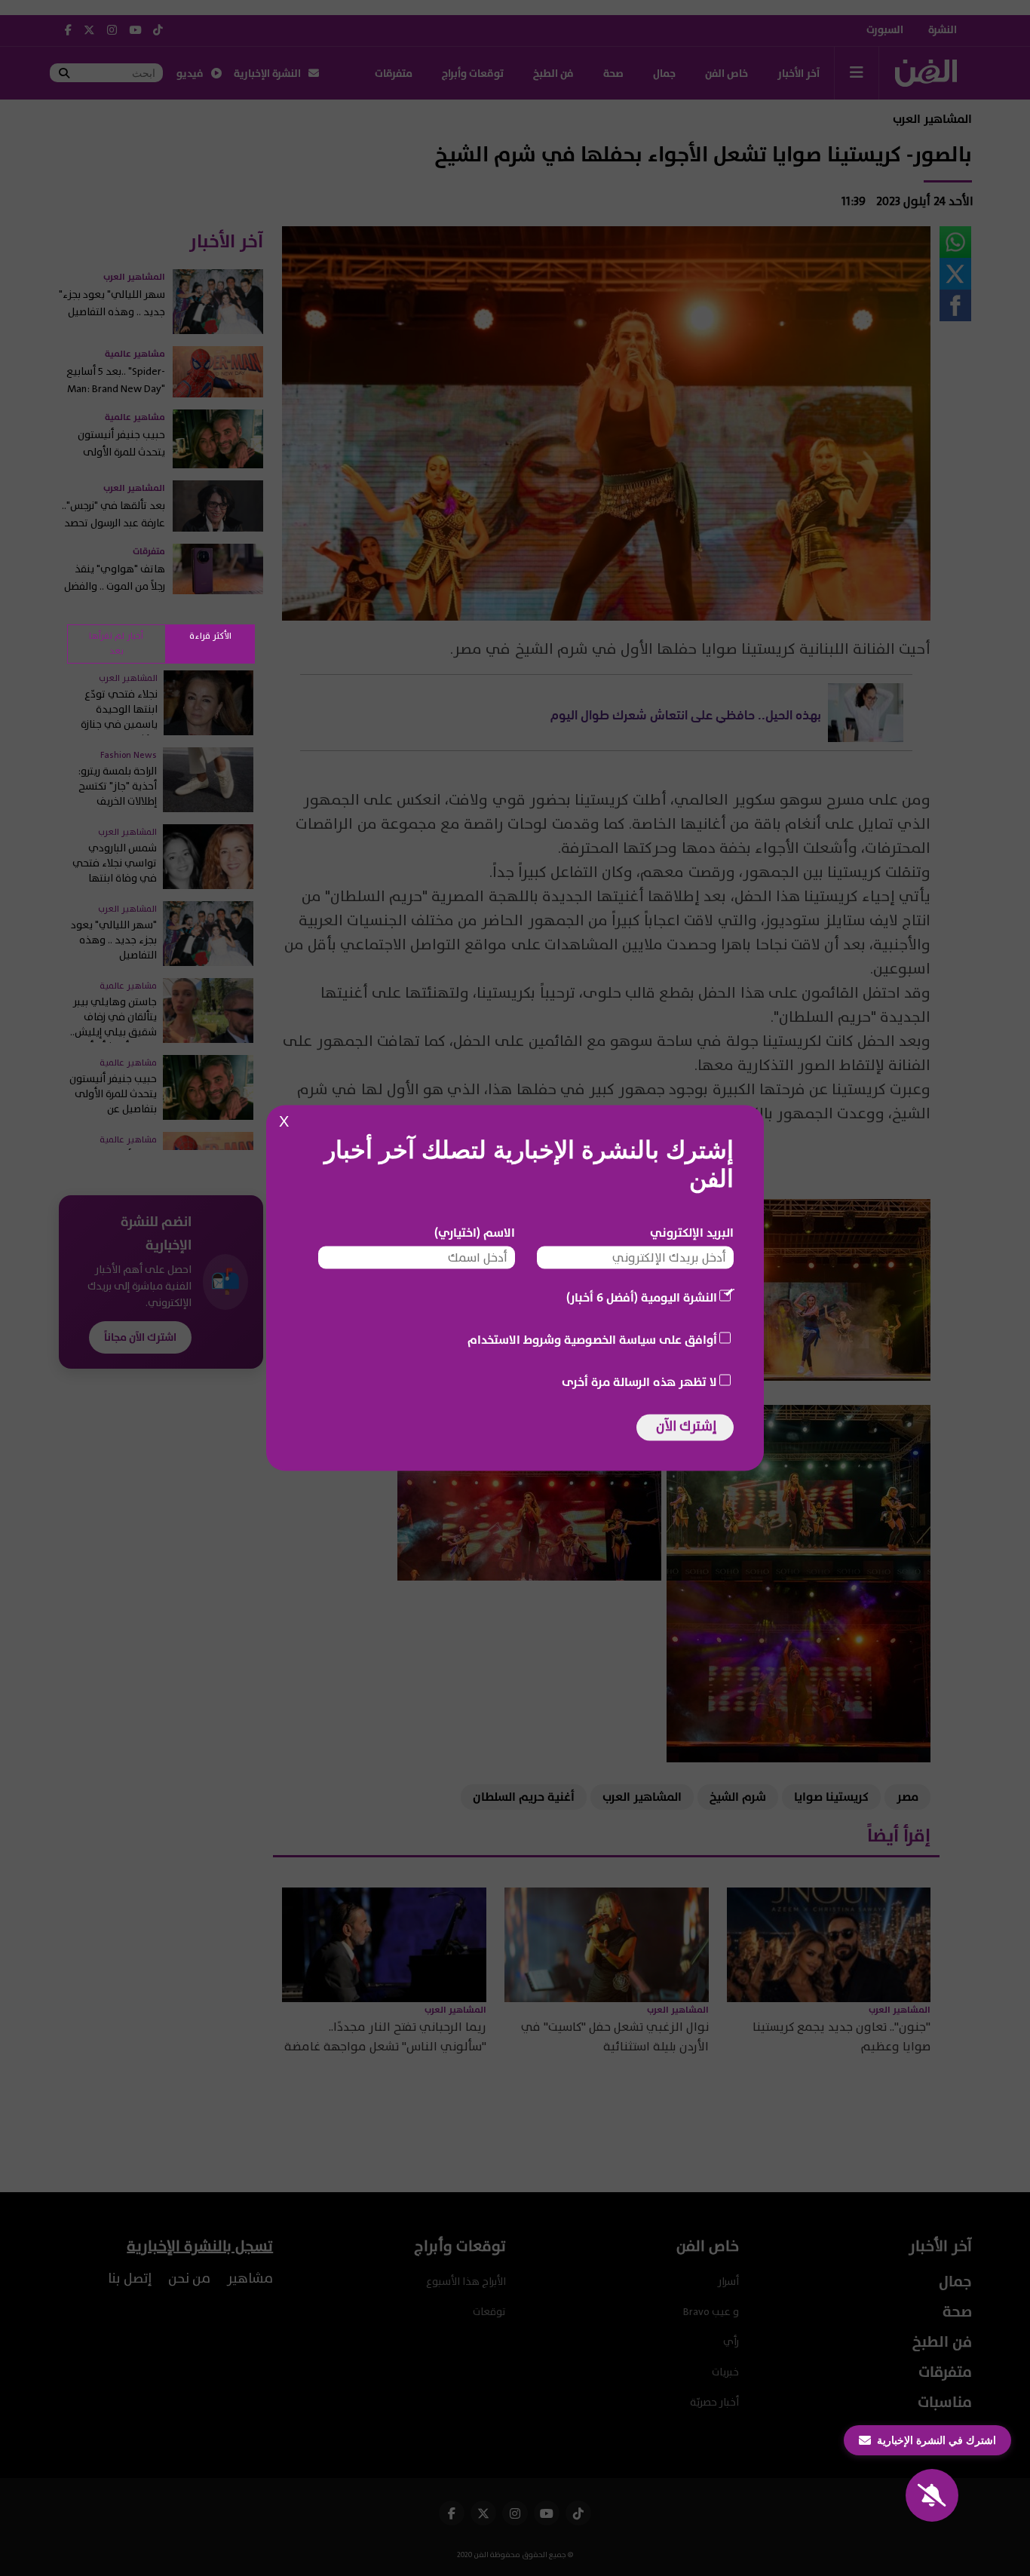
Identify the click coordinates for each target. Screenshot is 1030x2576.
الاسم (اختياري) (475, 1233)
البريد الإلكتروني (692, 1233)
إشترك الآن (686, 1426)
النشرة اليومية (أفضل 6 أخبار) (642, 1298)
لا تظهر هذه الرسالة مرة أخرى (639, 1382)
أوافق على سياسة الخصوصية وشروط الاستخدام (592, 1340)
